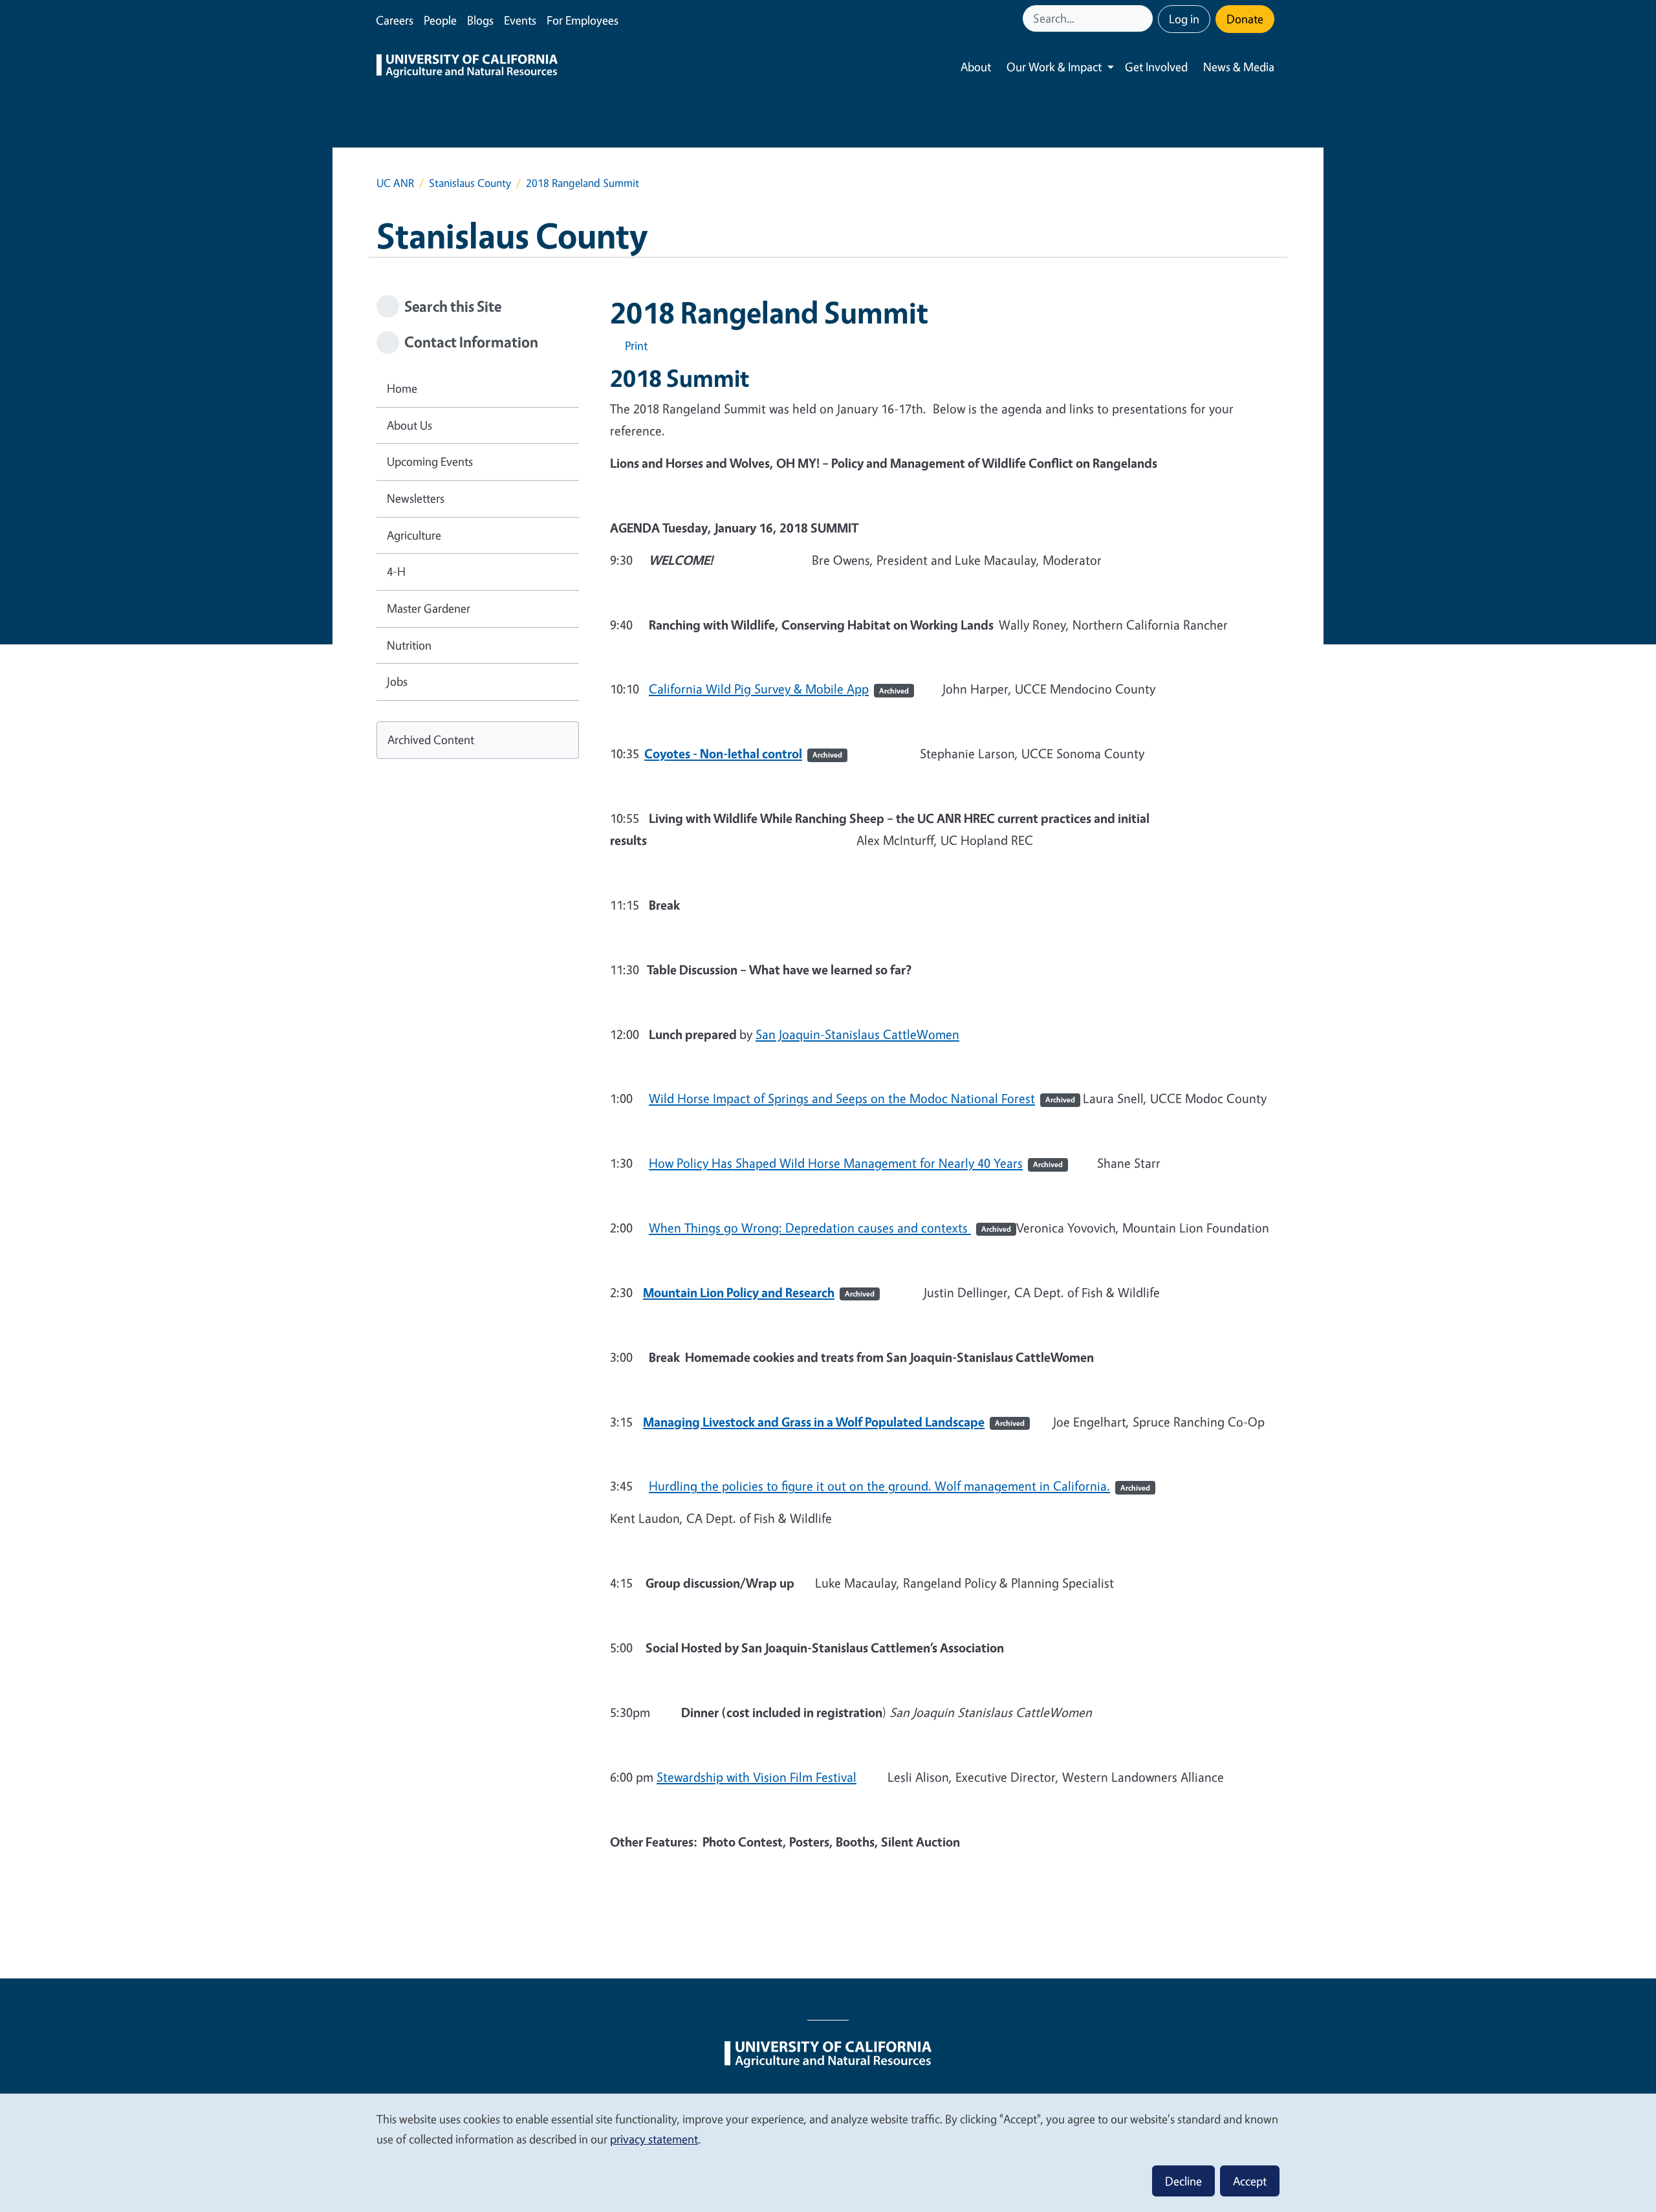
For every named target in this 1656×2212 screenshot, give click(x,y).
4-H (396, 571)
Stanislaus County (470, 183)
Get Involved (1156, 67)
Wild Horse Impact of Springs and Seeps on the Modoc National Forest (862, 1098)
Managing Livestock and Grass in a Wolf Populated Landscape (834, 1422)
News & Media (1239, 67)
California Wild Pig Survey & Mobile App (779, 689)
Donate (1245, 19)
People (440, 20)
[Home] (467, 67)
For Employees (583, 20)
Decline (1183, 2181)
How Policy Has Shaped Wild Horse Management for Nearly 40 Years (856, 1163)
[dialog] (828, 2152)
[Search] (1144, 18)
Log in (1184, 19)
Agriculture (414, 535)
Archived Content (431, 739)
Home (402, 388)
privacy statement (654, 2139)
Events (520, 20)
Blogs (480, 20)
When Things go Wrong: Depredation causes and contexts (830, 1228)
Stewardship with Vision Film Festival (757, 1777)
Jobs (397, 681)
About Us (409, 425)
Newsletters (416, 498)
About (976, 67)
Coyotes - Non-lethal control (743, 753)
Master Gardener (429, 608)
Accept (1250, 2181)
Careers (395, 20)
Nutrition (409, 645)
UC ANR (395, 183)
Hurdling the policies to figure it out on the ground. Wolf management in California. (899, 1486)
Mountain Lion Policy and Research (759, 1292)
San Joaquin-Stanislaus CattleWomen (857, 1034)
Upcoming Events (430, 461)
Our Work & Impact (1054, 67)
